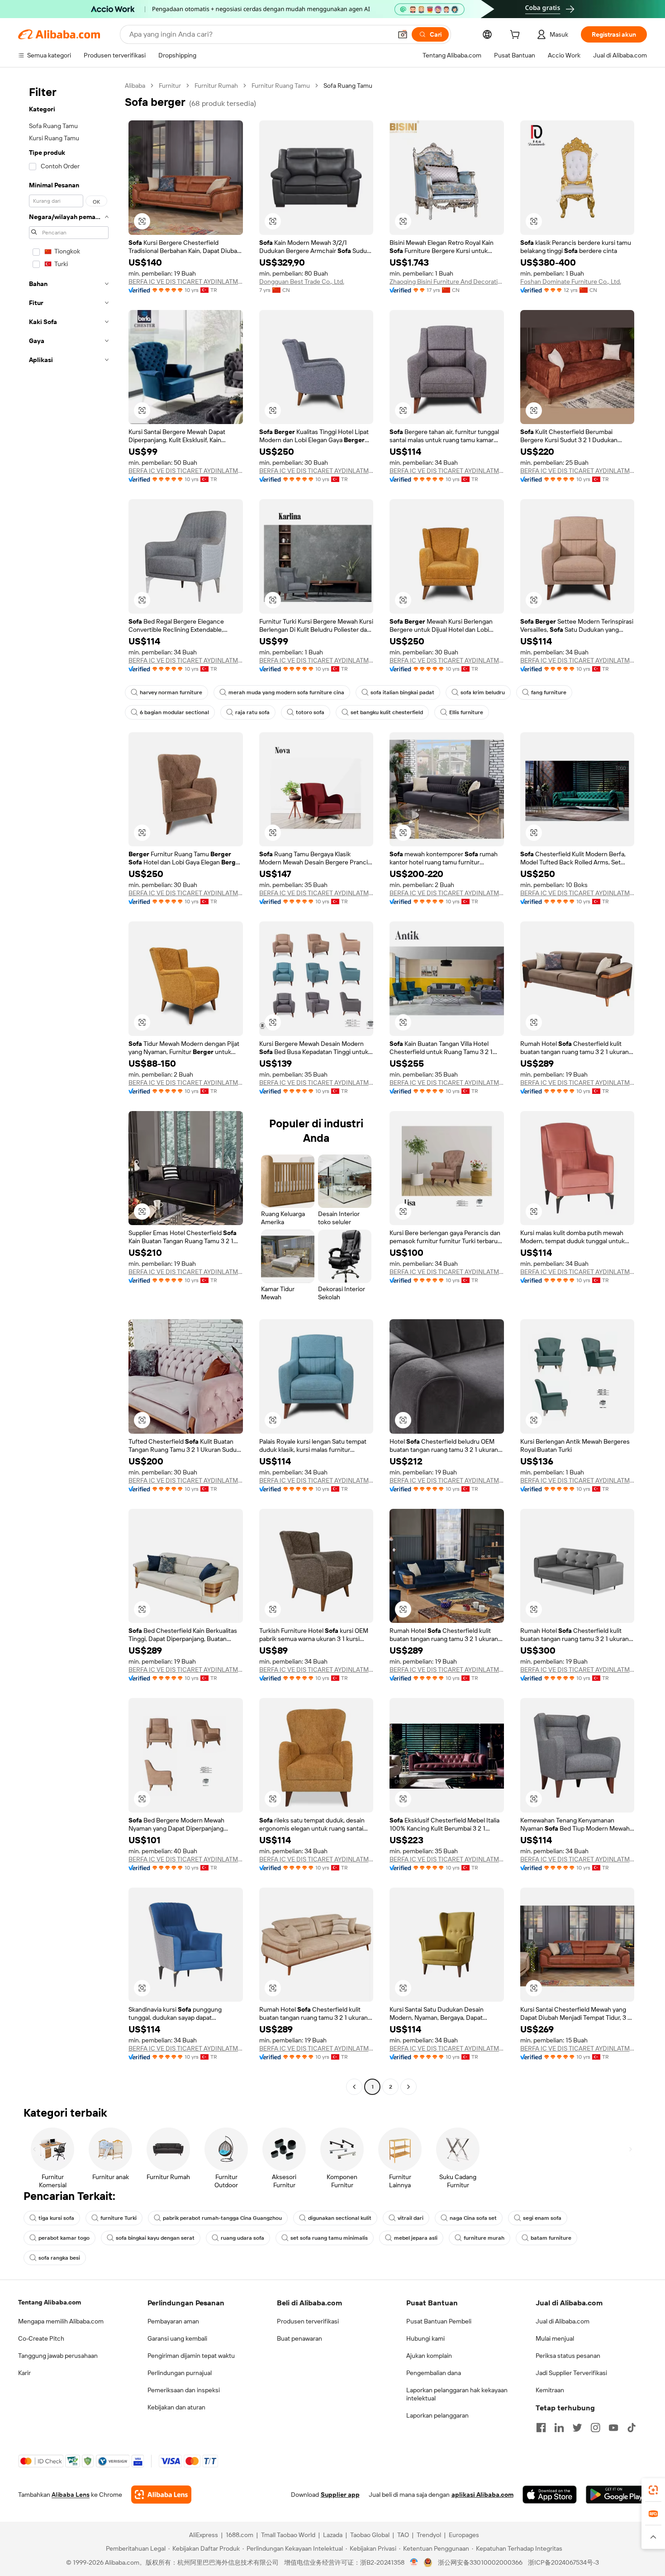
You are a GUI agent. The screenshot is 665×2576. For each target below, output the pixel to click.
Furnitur (170, 86)
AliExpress (204, 2535)
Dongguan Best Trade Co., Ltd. (302, 281)
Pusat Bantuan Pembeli (439, 2321)
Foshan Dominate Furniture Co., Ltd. (571, 281)
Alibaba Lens (71, 2495)
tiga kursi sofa (56, 2218)
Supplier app (340, 2495)
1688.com (240, 2535)
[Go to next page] (408, 2087)
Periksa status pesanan (568, 2356)
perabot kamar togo (64, 2238)
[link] (653, 2490)
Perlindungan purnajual (180, 2373)
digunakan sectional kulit (340, 2218)
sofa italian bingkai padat (402, 692)
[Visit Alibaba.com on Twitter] (577, 2428)
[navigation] (69, 1087)
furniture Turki (119, 2218)
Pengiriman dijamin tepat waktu (191, 2356)
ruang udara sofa (242, 2238)
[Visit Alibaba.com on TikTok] (632, 2428)
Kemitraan (550, 2390)
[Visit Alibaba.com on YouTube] (613, 2428)
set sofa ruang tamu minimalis (329, 2238)
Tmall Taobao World (288, 2535)
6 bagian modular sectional (174, 712)
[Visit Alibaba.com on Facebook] (541, 2428)
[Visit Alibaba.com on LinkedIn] (559, 2428)
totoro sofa (310, 712)
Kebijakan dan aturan (176, 2407)
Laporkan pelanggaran (437, 2415)
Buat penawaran (299, 2338)
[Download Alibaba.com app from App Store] (550, 2495)
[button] (403, 34)
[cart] (517, 36)
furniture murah (484, 2238)
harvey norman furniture (171, 692)
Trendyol (429, 2535)
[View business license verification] (414, 2562)
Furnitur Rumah (216, 86)
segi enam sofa (542, 2218)
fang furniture (549, 692)
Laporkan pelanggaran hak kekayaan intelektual (457, 2394)
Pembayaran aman (173, 2321)
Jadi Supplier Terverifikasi (571, 2373)
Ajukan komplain (429, 2356)
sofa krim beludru (483, 692)
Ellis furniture (466, 712)
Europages (464, 2535)
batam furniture (551, 2238)
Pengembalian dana (434, 2373)
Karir (24, 2373)
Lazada (333, 2535)
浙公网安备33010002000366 (480, 2562)
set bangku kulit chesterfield (387, 712)
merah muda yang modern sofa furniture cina (286, 692)
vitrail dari (411, 2218)
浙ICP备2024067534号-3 (563, 2562)
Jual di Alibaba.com (563, 2321)
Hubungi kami (425, 2338)
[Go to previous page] (354, 2087)
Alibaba (135, 86)
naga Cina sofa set (473, 2218)
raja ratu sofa (252, 712)
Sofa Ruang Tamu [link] (348, 86)
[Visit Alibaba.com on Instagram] (595, 2428)
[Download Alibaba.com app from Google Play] (616, 2495)
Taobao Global (370, 2535)
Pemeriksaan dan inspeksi (184, 2390)
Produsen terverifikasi (308, 2321)
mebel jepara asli (416, 2238)
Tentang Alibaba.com (50, 2302)
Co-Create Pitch (41, 2338)
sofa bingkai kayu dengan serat (155, 2238)
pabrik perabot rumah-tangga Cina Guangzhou (222, 2218)
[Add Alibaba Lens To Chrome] (161, 2495)
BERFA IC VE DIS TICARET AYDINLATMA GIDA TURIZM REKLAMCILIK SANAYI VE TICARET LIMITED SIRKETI (186, 281)
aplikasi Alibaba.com (482, 2495)
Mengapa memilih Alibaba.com (61, 2321)
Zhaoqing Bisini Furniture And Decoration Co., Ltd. (447, 281)
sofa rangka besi (59, 2258)
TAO (403, 2535)
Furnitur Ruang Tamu (281, 86)
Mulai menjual (555, 2338)
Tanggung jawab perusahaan (58, 2356)
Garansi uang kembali (177, 2338)
